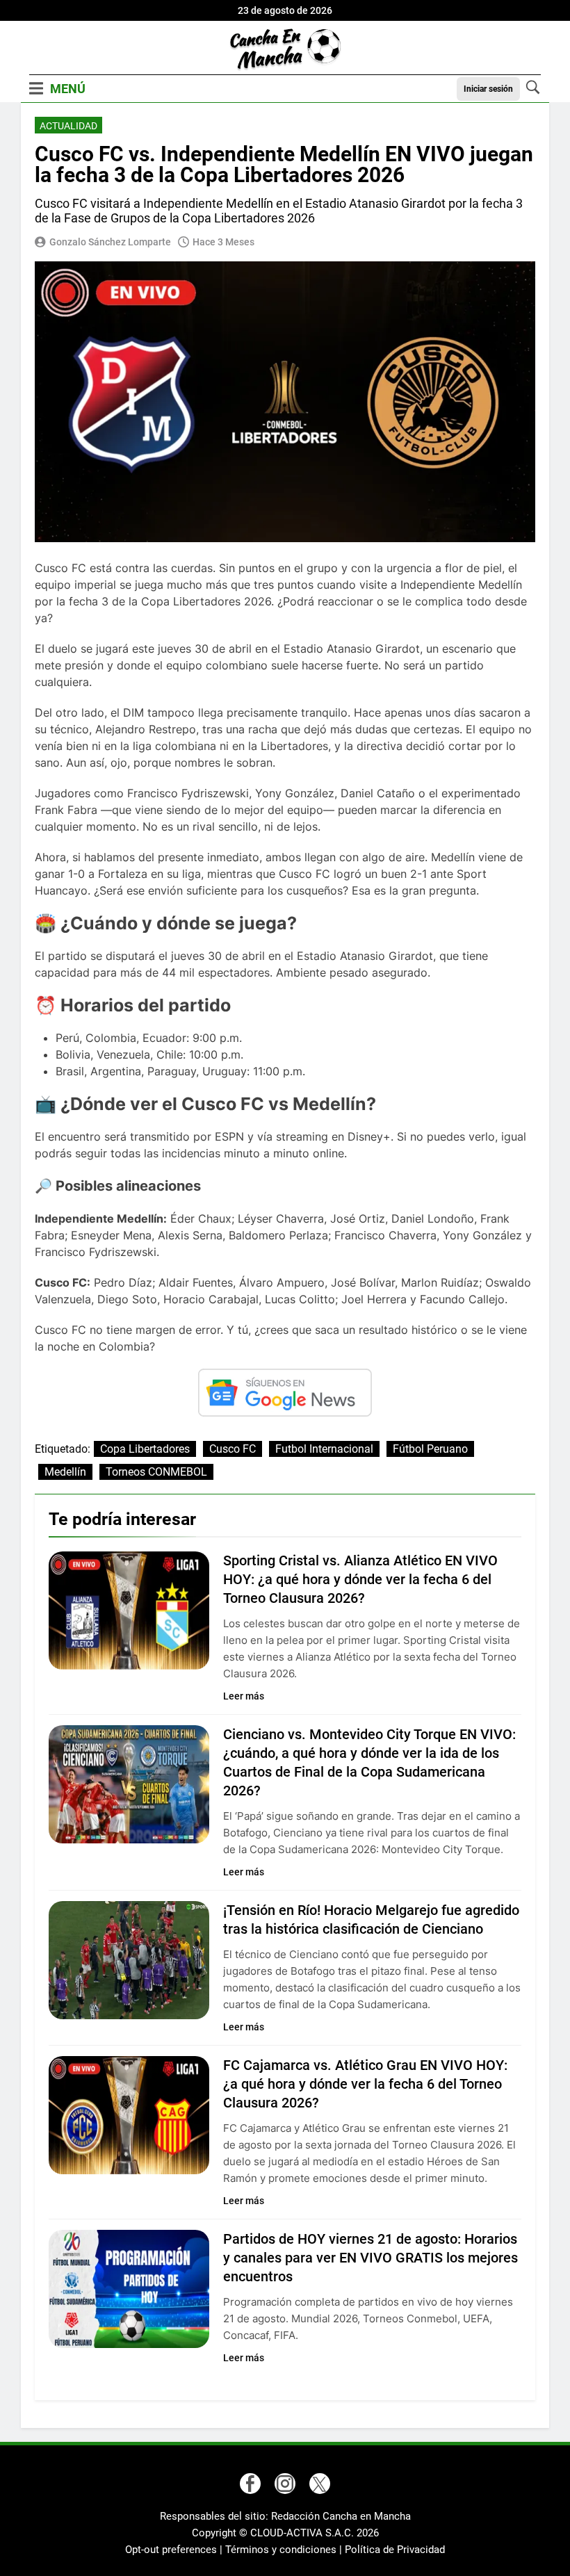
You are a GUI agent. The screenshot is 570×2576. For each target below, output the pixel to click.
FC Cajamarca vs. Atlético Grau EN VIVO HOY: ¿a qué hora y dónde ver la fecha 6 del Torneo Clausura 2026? (365, 2084)
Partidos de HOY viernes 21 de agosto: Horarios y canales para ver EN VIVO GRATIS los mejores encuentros (370, 2258)
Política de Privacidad (395, 2550)
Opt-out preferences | (175, 2550)
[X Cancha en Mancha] (320, 2484)
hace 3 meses (223, 242)
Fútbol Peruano (430, 1449)
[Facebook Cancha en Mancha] (250, 2484)
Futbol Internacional (324, 1449)
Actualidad (68, 126)
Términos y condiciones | (285, 2550)
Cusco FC (233, 1449)
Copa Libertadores (145, 1449)
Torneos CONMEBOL (156, 1472)
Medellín (65, 1472)
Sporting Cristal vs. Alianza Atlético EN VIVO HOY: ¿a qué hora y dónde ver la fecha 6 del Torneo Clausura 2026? (360, 1579)
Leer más (244, 1696)
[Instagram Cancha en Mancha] (285, 2484)
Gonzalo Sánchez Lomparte (110, 242)
